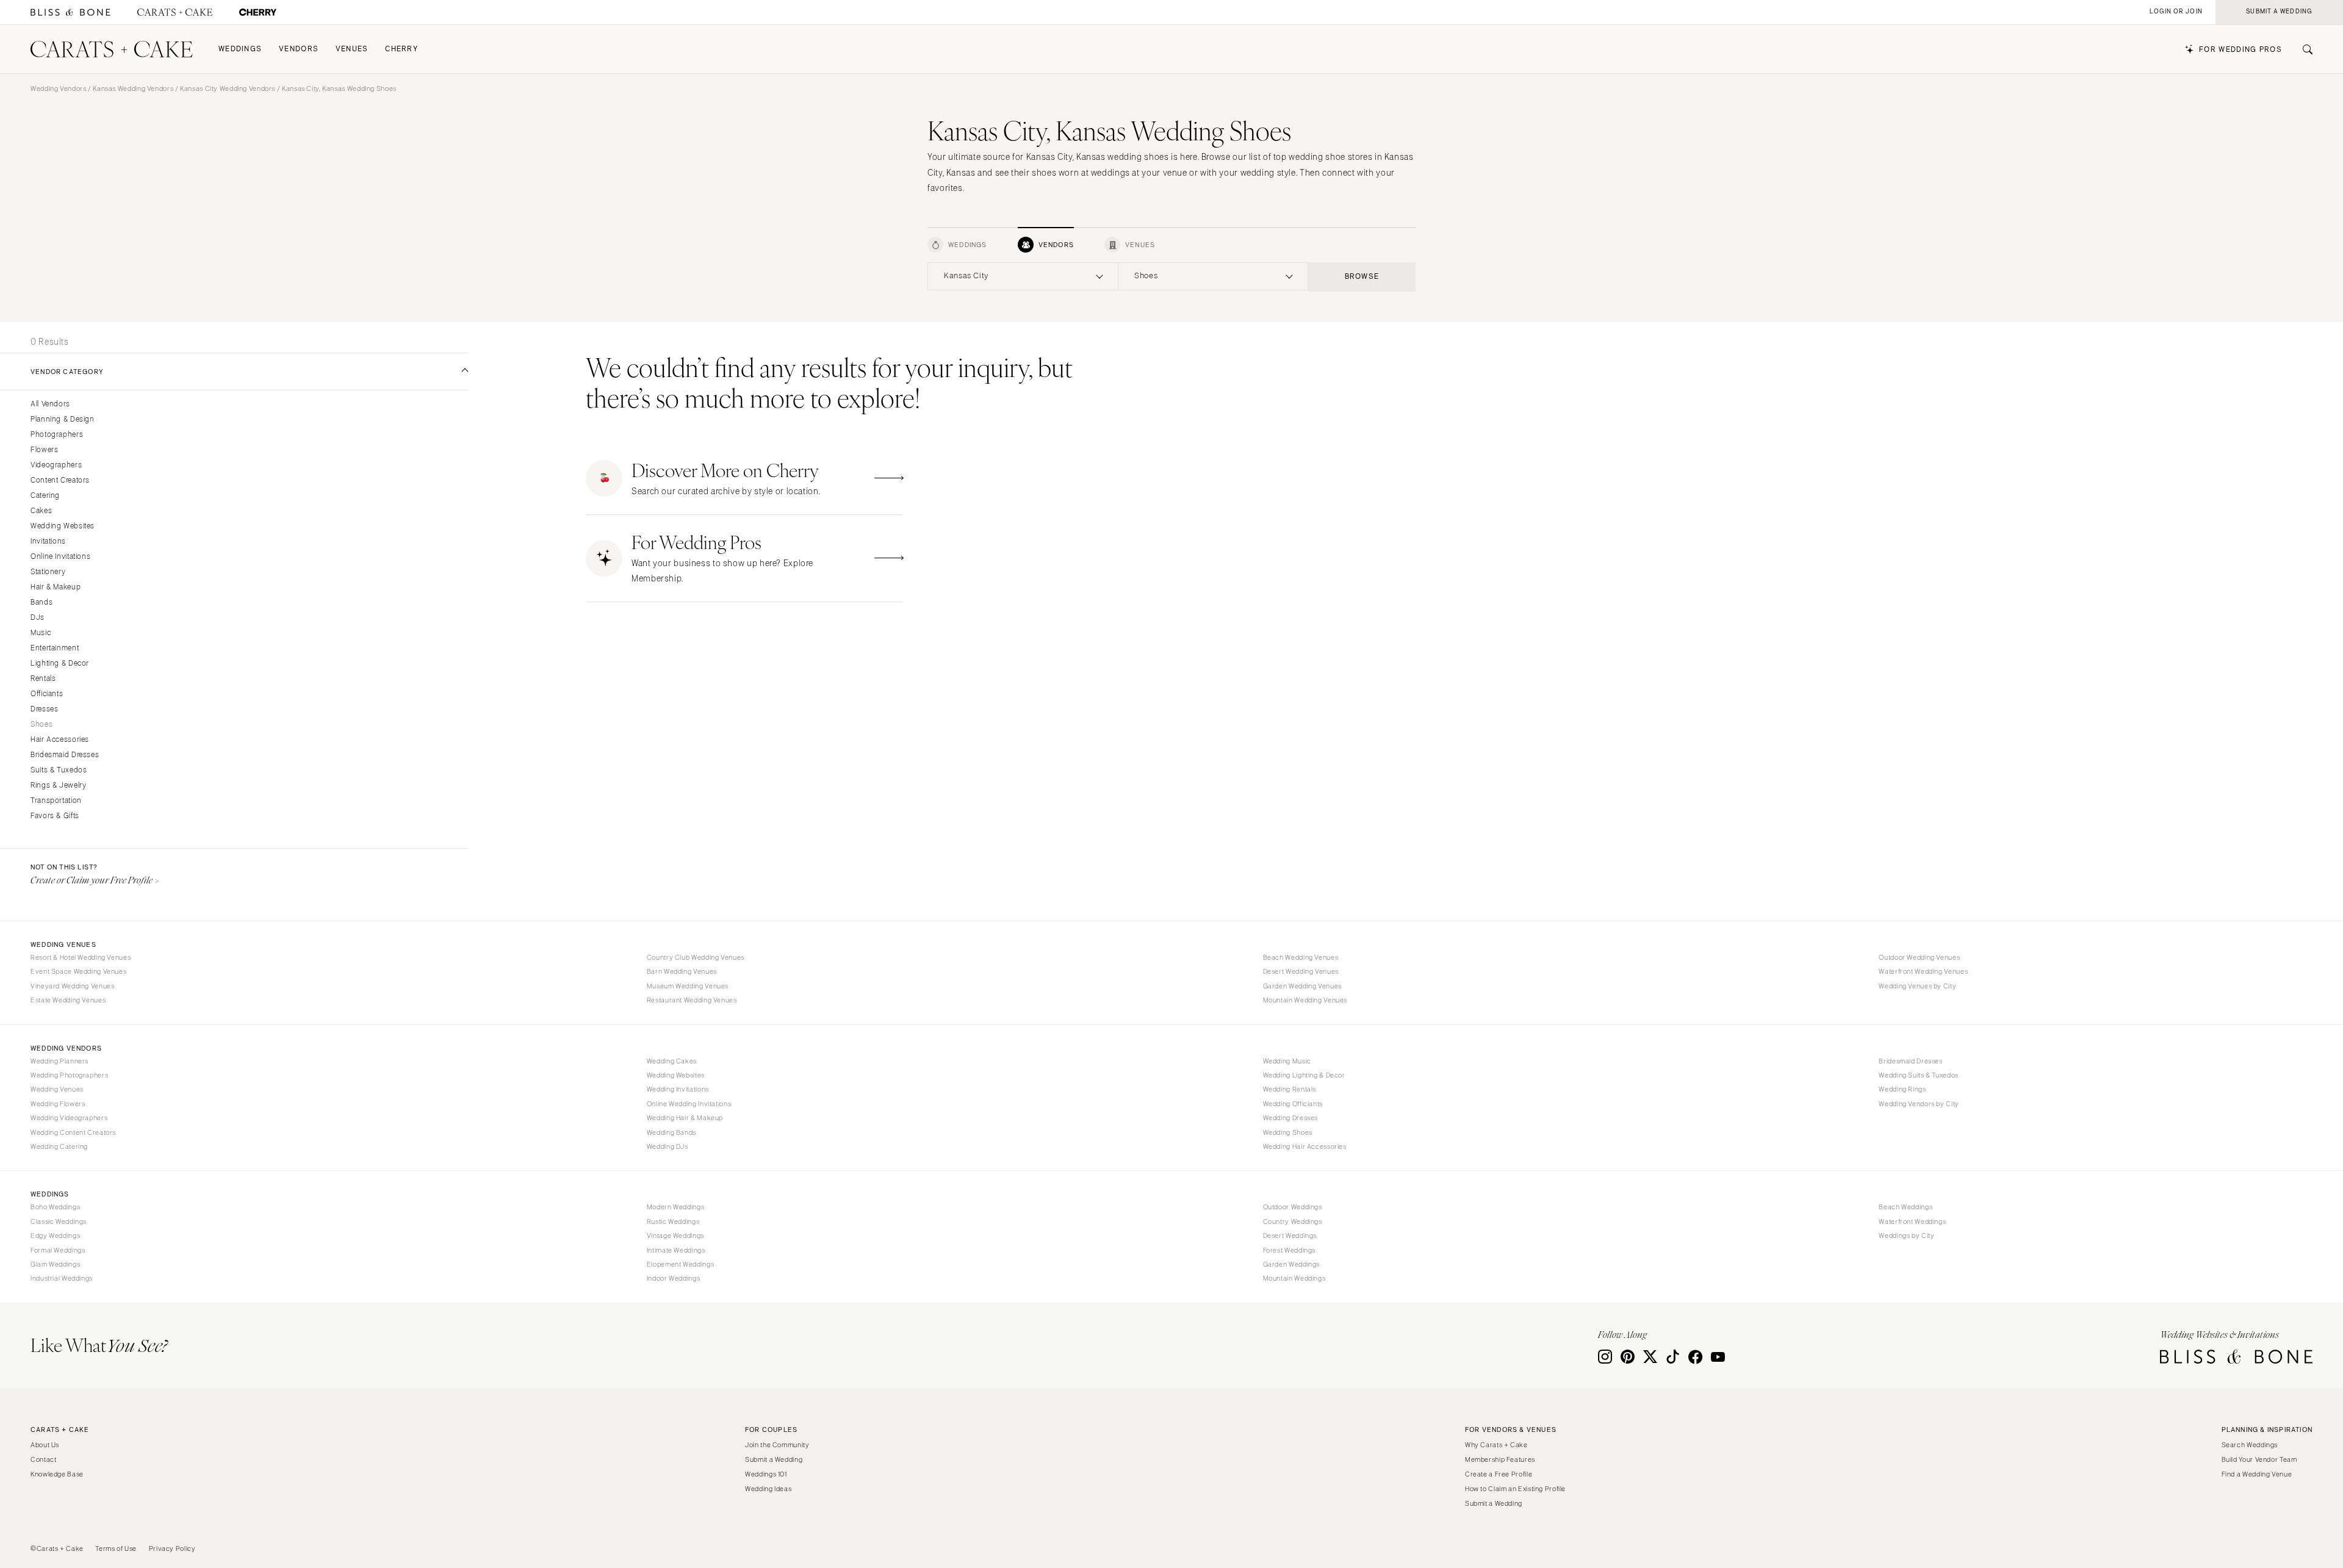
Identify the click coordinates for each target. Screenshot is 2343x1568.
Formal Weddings (58, 1250)
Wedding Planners (59, 1061)
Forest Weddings (1289, 1250)
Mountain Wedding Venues (1305, 1000)
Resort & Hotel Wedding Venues (81, 957)
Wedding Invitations (678, 1089)
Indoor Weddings (673, 1278)
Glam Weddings (55, 1264)
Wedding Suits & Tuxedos (1919, 1075)
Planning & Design (63, 419)
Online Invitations (60, 557)
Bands (41, 602)
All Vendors (50, 404)
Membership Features (1500, 1459)
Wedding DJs (668, 1146)
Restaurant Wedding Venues (692, 1000)
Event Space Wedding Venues (78, 971)
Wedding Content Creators (73, 1132)
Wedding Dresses (1290, 1118)
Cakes (41, 511)
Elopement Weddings (680, 1264)
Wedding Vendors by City (1919, 1104)
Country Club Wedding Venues (696, 957)
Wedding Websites (63, 526)
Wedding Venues (57, 1089)
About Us (45, 1445)
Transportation (56, 801)
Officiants (47, 694)
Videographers (56, 465)
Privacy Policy (172, 1548)
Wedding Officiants (1293, 1104)
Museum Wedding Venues (688, 986)
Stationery (48, 572)
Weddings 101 (766, 1474)
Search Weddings (2250, 1445)
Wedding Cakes (672, 1061)
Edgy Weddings (55, 1235)
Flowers (44, 450)
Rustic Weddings (673, 1221)
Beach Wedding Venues (1301, 957)
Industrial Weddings (62, 1278)
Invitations (48, 541)
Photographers (57, 435)
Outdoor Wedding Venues (1919, 957)
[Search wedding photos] (258, 13)
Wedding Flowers (58, 1104)
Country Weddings (1293, 1221)
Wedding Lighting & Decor (1304, 1075)
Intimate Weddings (676, 1250)
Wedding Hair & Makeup (685, 1118)
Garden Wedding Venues (1302, 986)
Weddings (240, 49)
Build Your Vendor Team (2259, 1459)
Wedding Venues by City (1917, 986)
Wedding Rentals (1290, 1089)
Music (41, 633)
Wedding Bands (671, 1132)
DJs (38, 618)
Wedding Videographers (69, 1118)
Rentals (43, 679)
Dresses (44, 709)
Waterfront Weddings (1912, 1221)
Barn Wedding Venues (682, 971)
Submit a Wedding (774, 1459)
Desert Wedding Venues (1301, 971)
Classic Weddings (59, 1221)
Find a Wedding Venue (2257, 1474)
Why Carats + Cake (1496, 1445)
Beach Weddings (1906, 1207)
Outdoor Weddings (1293, 1207)
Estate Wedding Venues (68, 1000)
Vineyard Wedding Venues (73, 986)
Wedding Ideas (768, 1489)
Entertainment (55, 648)
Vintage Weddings (675, 1235)
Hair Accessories (60, 740)
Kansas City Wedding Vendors (228, 88)
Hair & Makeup (56, 587)
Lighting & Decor (60, 664)
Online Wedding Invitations (689, 1104)
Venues (352, 49)
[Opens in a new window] (70, 13)
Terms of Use (116, 1548)
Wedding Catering (59, 1146)
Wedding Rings (1902, 1089)
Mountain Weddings (1294, 1278)
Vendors (299, 49)
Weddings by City (1906, 1235)
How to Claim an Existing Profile (1515, 1489)
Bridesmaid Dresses (65, 755)
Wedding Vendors (58, 88)
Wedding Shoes (1288, 1132)
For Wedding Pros (2240, 50)
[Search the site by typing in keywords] (2303, 49)
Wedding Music (1287, 1061)
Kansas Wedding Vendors (133, 88)
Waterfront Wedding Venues (1923, 971)
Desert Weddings (1290, 1235)
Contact (43, 1459)
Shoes (41, 725)
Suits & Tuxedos (59, 770)
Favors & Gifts (55, 816)
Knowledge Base (57, 1474)
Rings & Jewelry (58, 786)
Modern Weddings (675, 1207)
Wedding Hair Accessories (1305, 1146)
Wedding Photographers (69, 1075)
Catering (45, 496)
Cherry (401, 49)
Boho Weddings (55, 1207)
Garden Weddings (1291, 1264)
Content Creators (60, 480)
